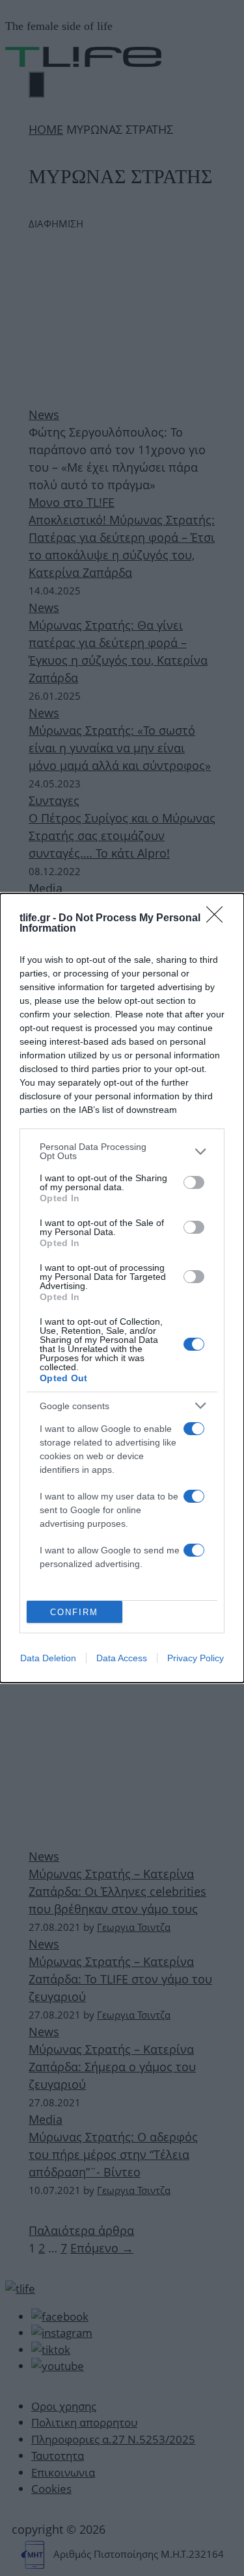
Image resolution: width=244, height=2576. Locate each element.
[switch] (194, 1182)
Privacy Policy (196, 1658)
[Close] (219, 919)
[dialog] (122, 1288)
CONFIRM (74, 1612)
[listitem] (122, 1151)
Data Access (122, 1658)
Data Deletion (48, 1658)
